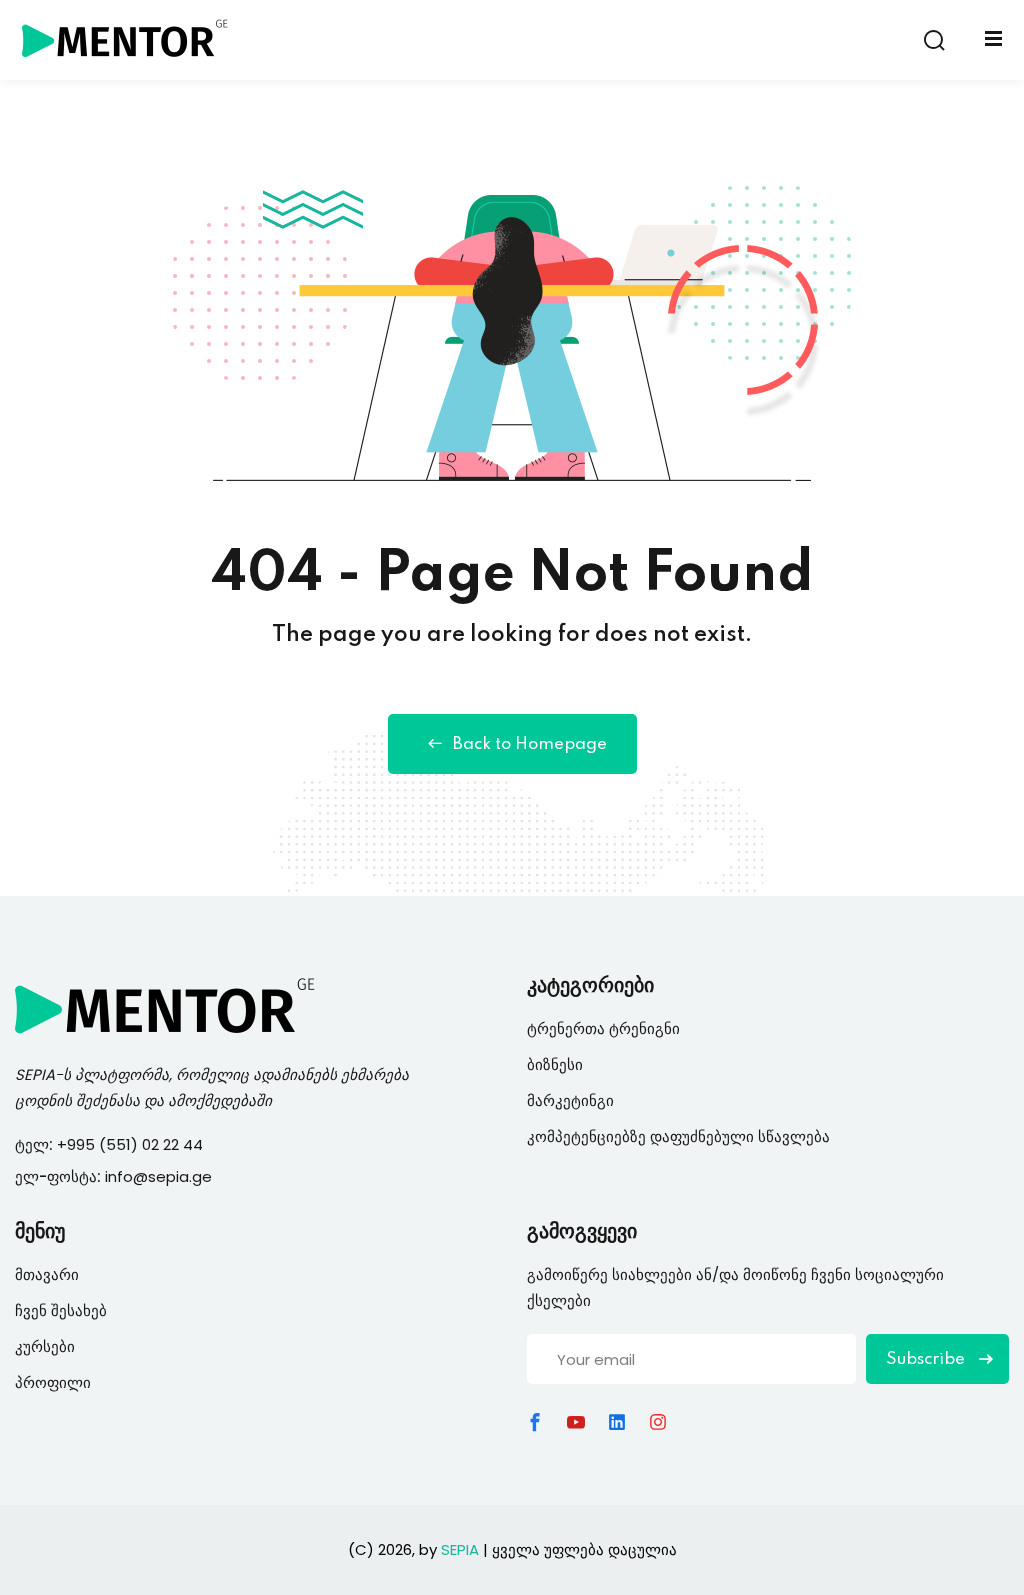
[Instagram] (658, 1422)
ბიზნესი (555, 1064)
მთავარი (47, 1274)
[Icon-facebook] (535, 1422)
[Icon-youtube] (576, 1422)
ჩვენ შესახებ (61, 1310)
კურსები (45, 1346)
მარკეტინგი (570, 1100)
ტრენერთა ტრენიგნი (603, 1028)
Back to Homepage (530, 744)
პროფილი (53, 1382)
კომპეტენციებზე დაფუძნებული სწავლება (678, 1136)
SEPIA (35, 1074)
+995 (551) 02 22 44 (132, 1144)
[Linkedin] (617, 1422)
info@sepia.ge (158, 1176)
